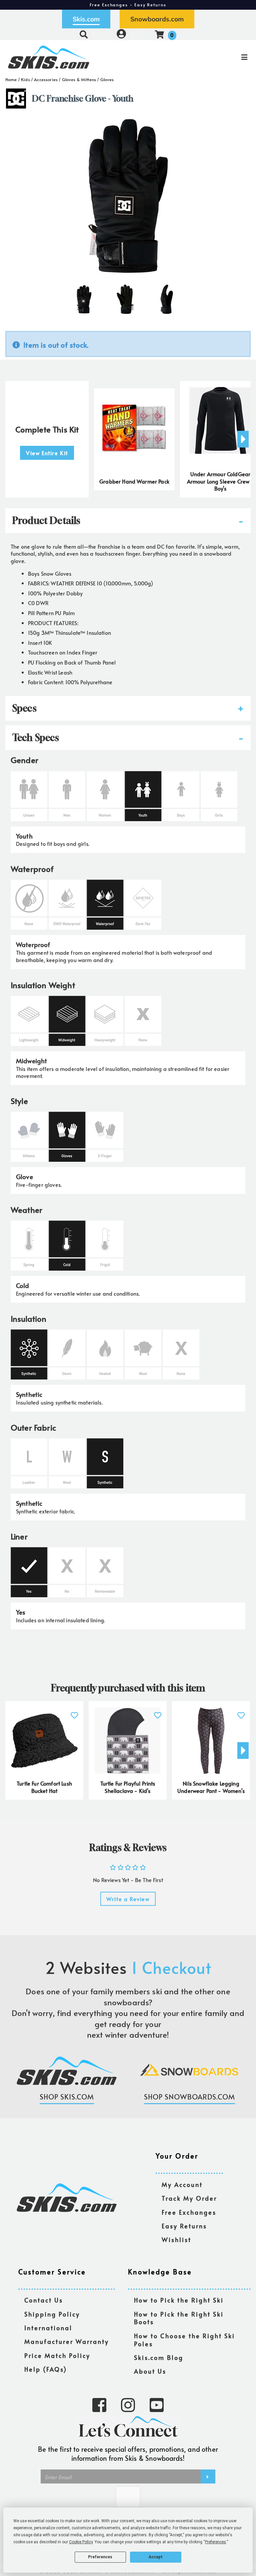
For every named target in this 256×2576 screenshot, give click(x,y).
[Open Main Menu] (214, 57)
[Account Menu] (121, 34)
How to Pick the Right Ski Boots (179, 2318)
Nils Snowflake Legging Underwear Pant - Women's (211, 1787)
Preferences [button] (215, 2542)
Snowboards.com (157, 19)
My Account (182, 2185)
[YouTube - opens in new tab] (157, 2404)
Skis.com (86, 19)
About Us (150, 2371)
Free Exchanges (189, 2213)
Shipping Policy (52, 2314)
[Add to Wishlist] (74, 1712)
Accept (156, 2557)
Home (11, 79)
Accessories (46, 79)
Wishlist (176, 2240)
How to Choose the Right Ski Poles (184, 2340)
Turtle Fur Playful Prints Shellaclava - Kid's (128, 1787)
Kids (25, 79)
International (48, 2328)
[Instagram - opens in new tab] (128, 2404)
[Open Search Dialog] (84, 34)
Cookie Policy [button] (81, 2542)
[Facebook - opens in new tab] (99, 2404)
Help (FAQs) (46, 2369)
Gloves (107, 79)
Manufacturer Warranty (67, 2342)
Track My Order (189, 2198)
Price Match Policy (57, 2356)
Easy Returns (184, 2226)
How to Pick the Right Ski (179, 2300)
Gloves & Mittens (79, 79)
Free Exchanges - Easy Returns (128, 5)
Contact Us (44, 2300)
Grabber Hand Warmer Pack (134, 481)
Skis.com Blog (159, 2358)
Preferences (100, 2557)
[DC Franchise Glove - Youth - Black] (84, 297)
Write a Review (128, 1899)
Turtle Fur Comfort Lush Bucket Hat (44, 1787)
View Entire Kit (47, 453)
